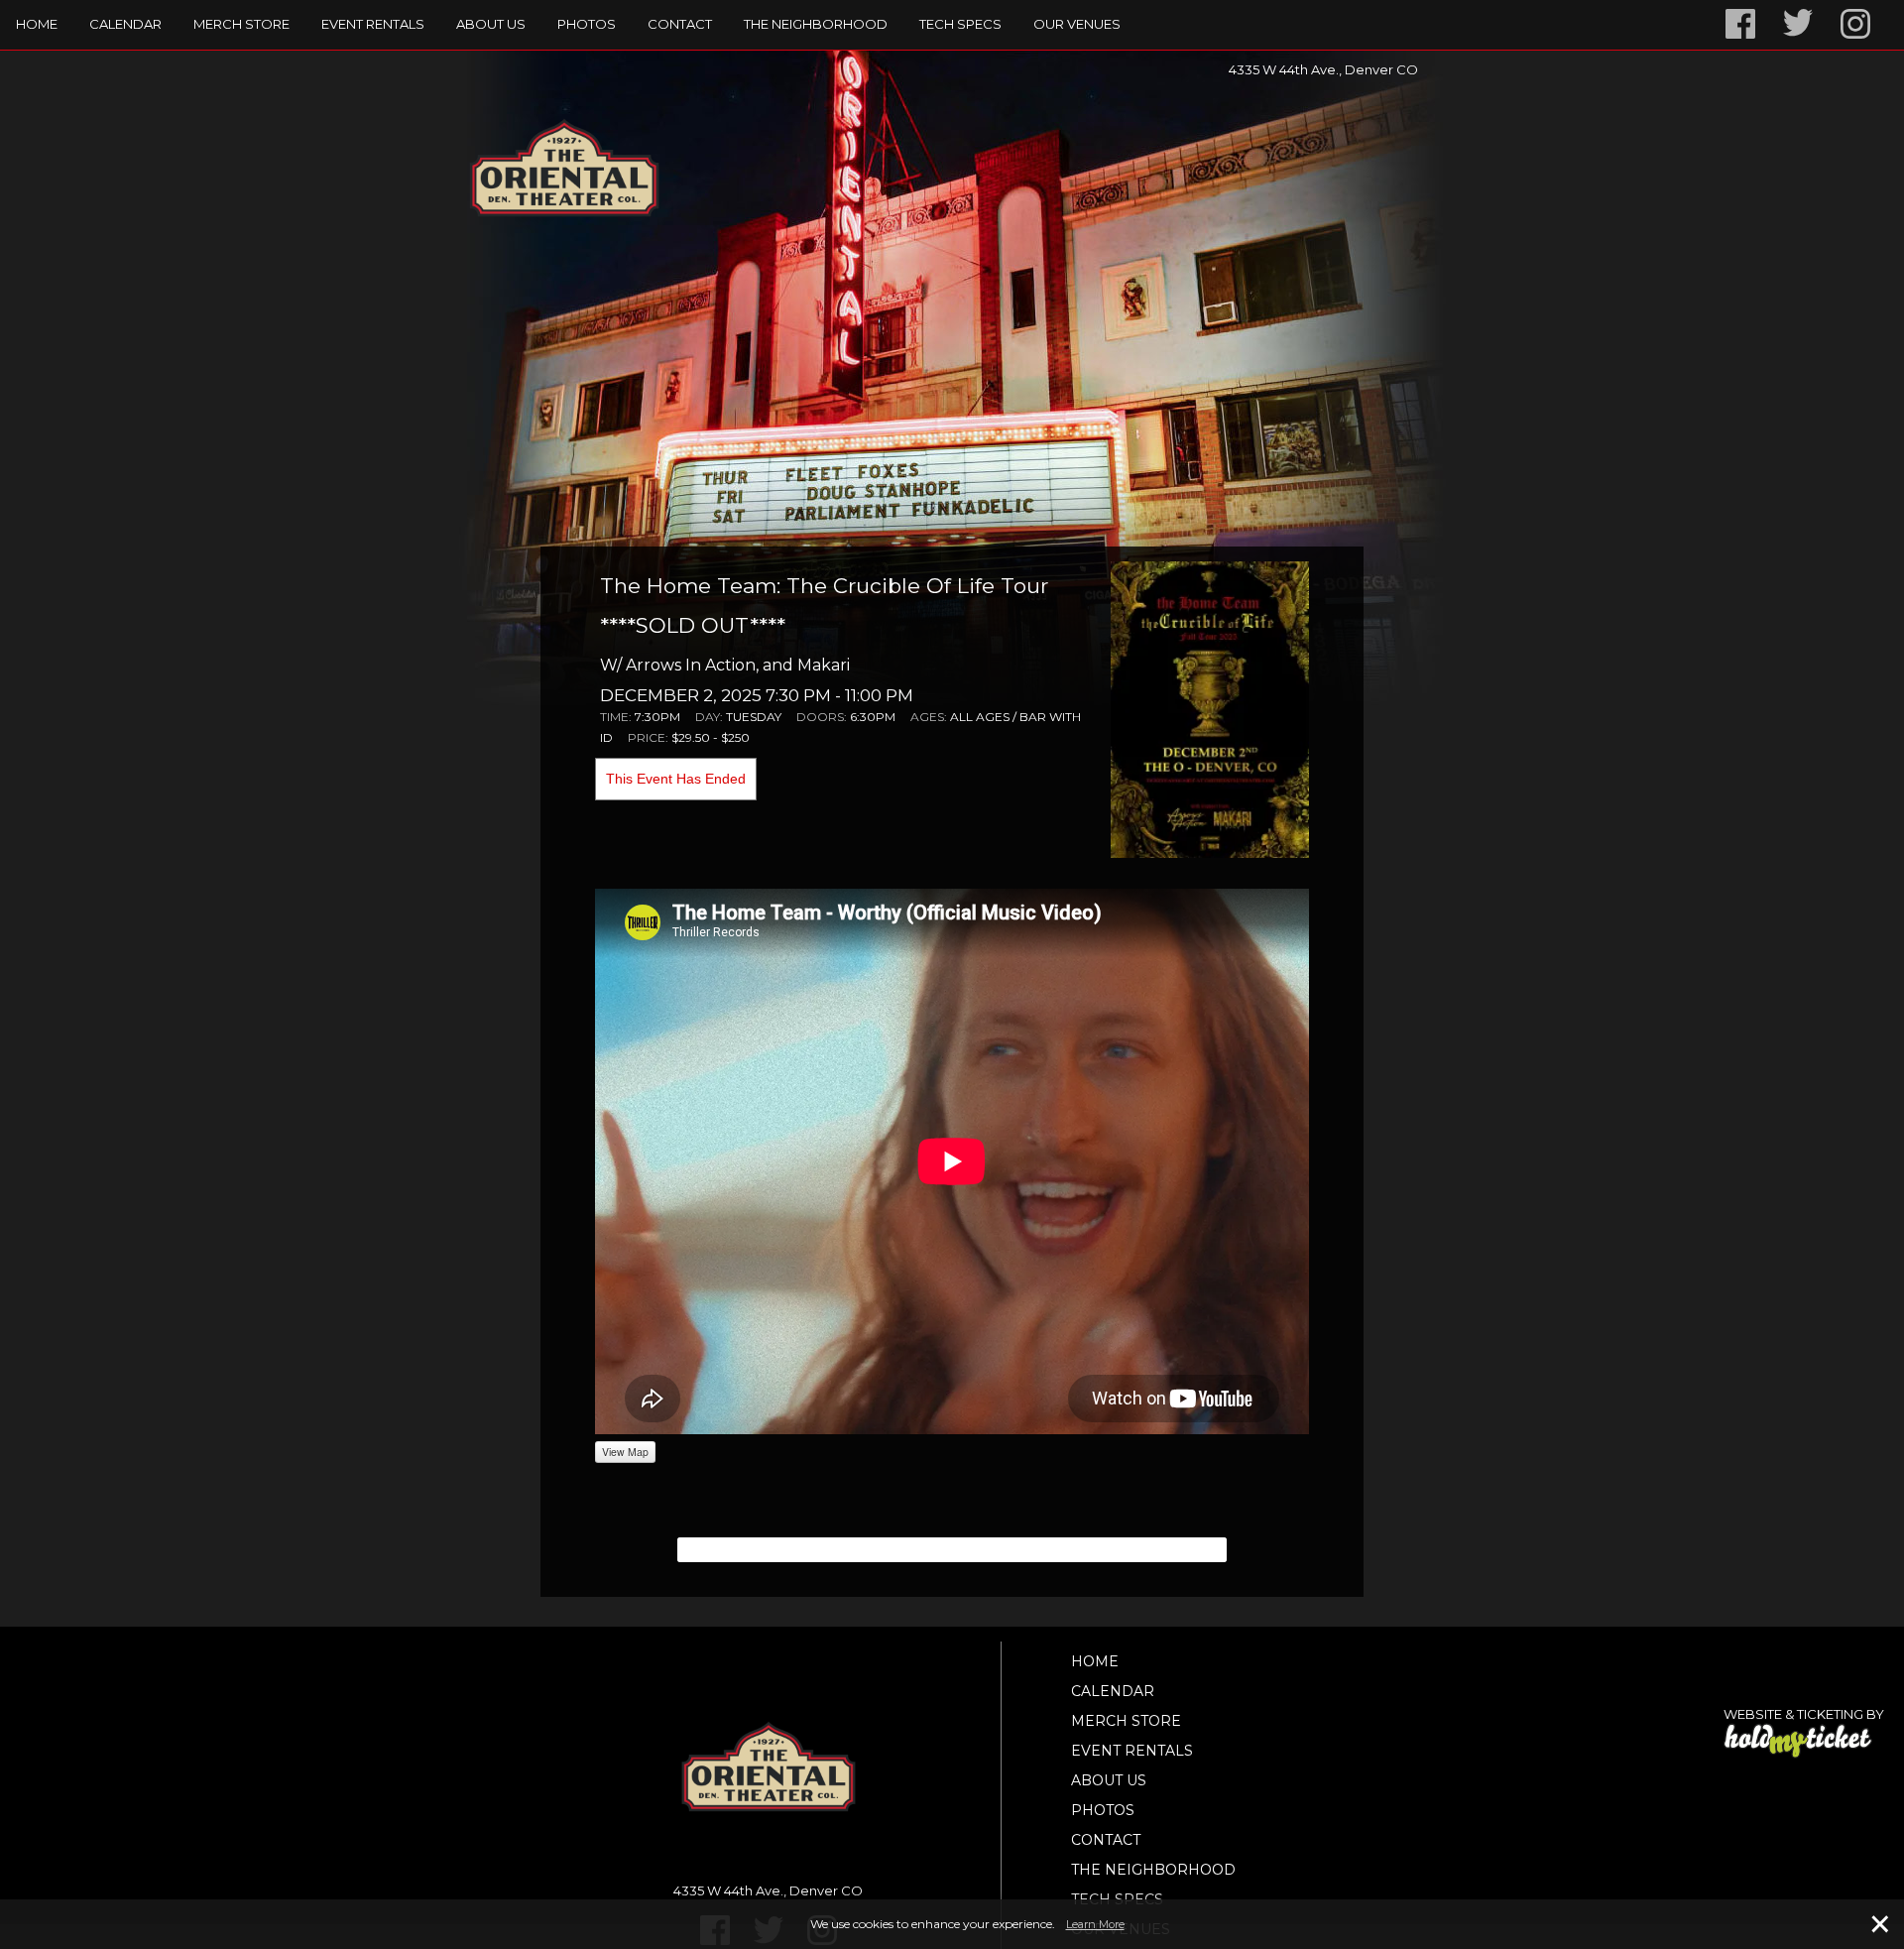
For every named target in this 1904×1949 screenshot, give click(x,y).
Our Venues (1077, 24)
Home (37, 24)
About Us (491, 24)
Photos (587, 24)
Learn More (1095, 1924)
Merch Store (241, 24)
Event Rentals (373, 24)
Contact (680, 24)
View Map (625, 1452)
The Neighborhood (816, 24)
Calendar (125, 24)
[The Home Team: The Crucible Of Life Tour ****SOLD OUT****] (1210, 708)
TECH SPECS (960, 24)
